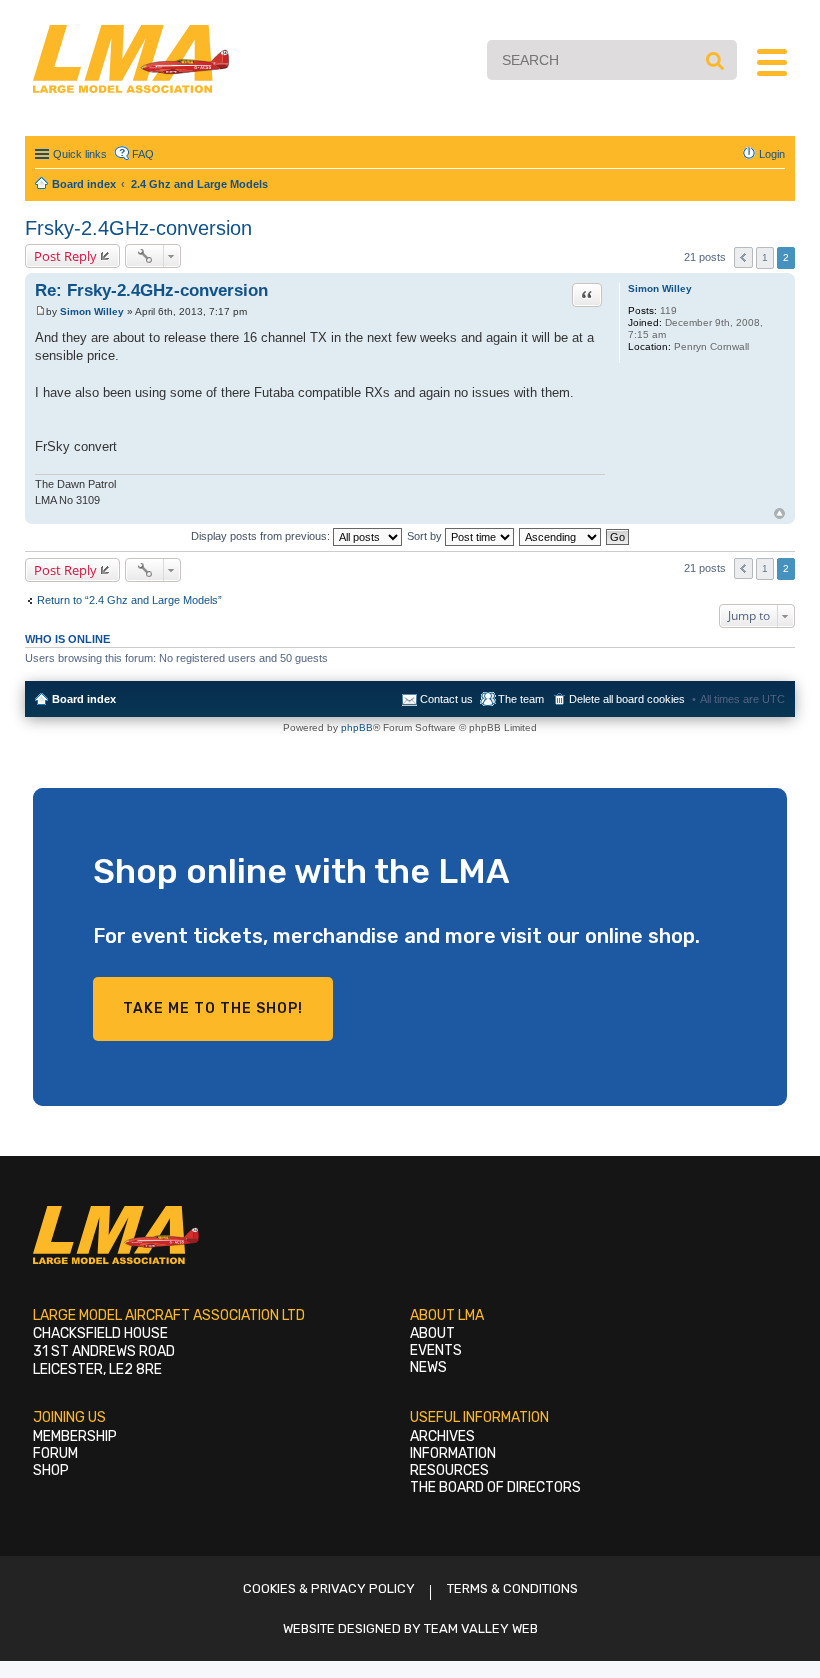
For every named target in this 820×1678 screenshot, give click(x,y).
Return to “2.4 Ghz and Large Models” (129, 600)
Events (436, 1350)
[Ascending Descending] (561, 536)
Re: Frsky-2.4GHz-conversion (151, 290)
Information (453, 1453)
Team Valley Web (481, 1628)
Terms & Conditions (512, 1588)
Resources (449, 1470)
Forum (55, 1453)
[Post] (40, 311)
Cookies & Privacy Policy (329, 1588)
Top (779, 513)
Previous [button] (743, 257)
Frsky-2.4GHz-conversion (138, 228)
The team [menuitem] (521, 699)
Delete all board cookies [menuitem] (627, 699)
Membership (75, 1436)
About (432, 1333)
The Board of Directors (495, 1487)
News (428, 1367)
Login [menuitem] (772, 154)
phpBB (357, 727)
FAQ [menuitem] (143, 154)
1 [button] (765, 257)
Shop (51, 1470)
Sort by (426, 536)
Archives (442, 1436)
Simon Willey (660, 288)
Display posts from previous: (262, 536)
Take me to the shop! (213, 1008)
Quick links (80, 154)
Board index (84, 699)
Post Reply (65, 256)
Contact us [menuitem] (446, 699)
